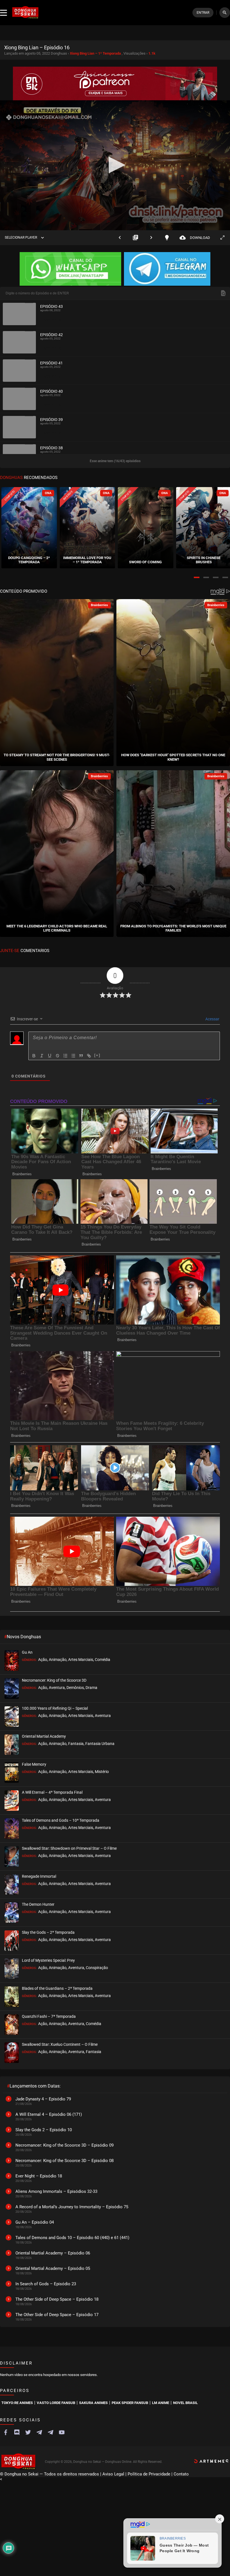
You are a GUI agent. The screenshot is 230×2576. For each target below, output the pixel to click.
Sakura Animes (93, 2403)
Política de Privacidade (149, 2474)
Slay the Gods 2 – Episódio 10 (44, 2130)
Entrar (203, 13)
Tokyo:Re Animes (17, 2403)
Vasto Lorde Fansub (56, 2403)
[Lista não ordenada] (73, 1056)
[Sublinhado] (50, 1056)
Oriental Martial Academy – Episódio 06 (53, 2253)
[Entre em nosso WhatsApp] (70, 269)
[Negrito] (34, 1056)
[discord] (17, 2432)
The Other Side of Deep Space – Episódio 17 (57, 2315)
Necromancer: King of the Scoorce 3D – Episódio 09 (65, 2145)
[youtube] (62, 2432)
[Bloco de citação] (81, 1056)
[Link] (89, 1056)
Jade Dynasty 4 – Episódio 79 (43, 2099)
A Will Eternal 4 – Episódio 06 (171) (49, 2114)
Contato (181, 2474)
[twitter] (28, 2432)
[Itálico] (42, 1056)
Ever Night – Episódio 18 (39, 2176)
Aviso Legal (113, 2474)
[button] (197, 577)
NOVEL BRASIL (185, 2403)
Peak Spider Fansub (130, 2403)
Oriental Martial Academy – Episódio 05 (53, 2268)
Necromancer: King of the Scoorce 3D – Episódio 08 (65, 2161)
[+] (97, 1055)
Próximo (151, 238)
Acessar (212, 1019)
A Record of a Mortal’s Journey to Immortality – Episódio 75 (72, 2207)
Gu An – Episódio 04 (35, 2222)
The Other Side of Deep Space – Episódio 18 (57, 2299)
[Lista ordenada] (65, 1056)
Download (195, 238)
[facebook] (6, 2432)
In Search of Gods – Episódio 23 (46, 2284)
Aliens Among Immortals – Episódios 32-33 (56, 2191)
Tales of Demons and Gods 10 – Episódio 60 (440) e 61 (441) (72, 2238)
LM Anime (161, 2403)
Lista (135, 238)
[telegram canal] (39, 2432)
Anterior (120, 238)
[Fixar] (58, 1056)
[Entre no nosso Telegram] (167, 269)
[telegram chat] (50, 2432)
